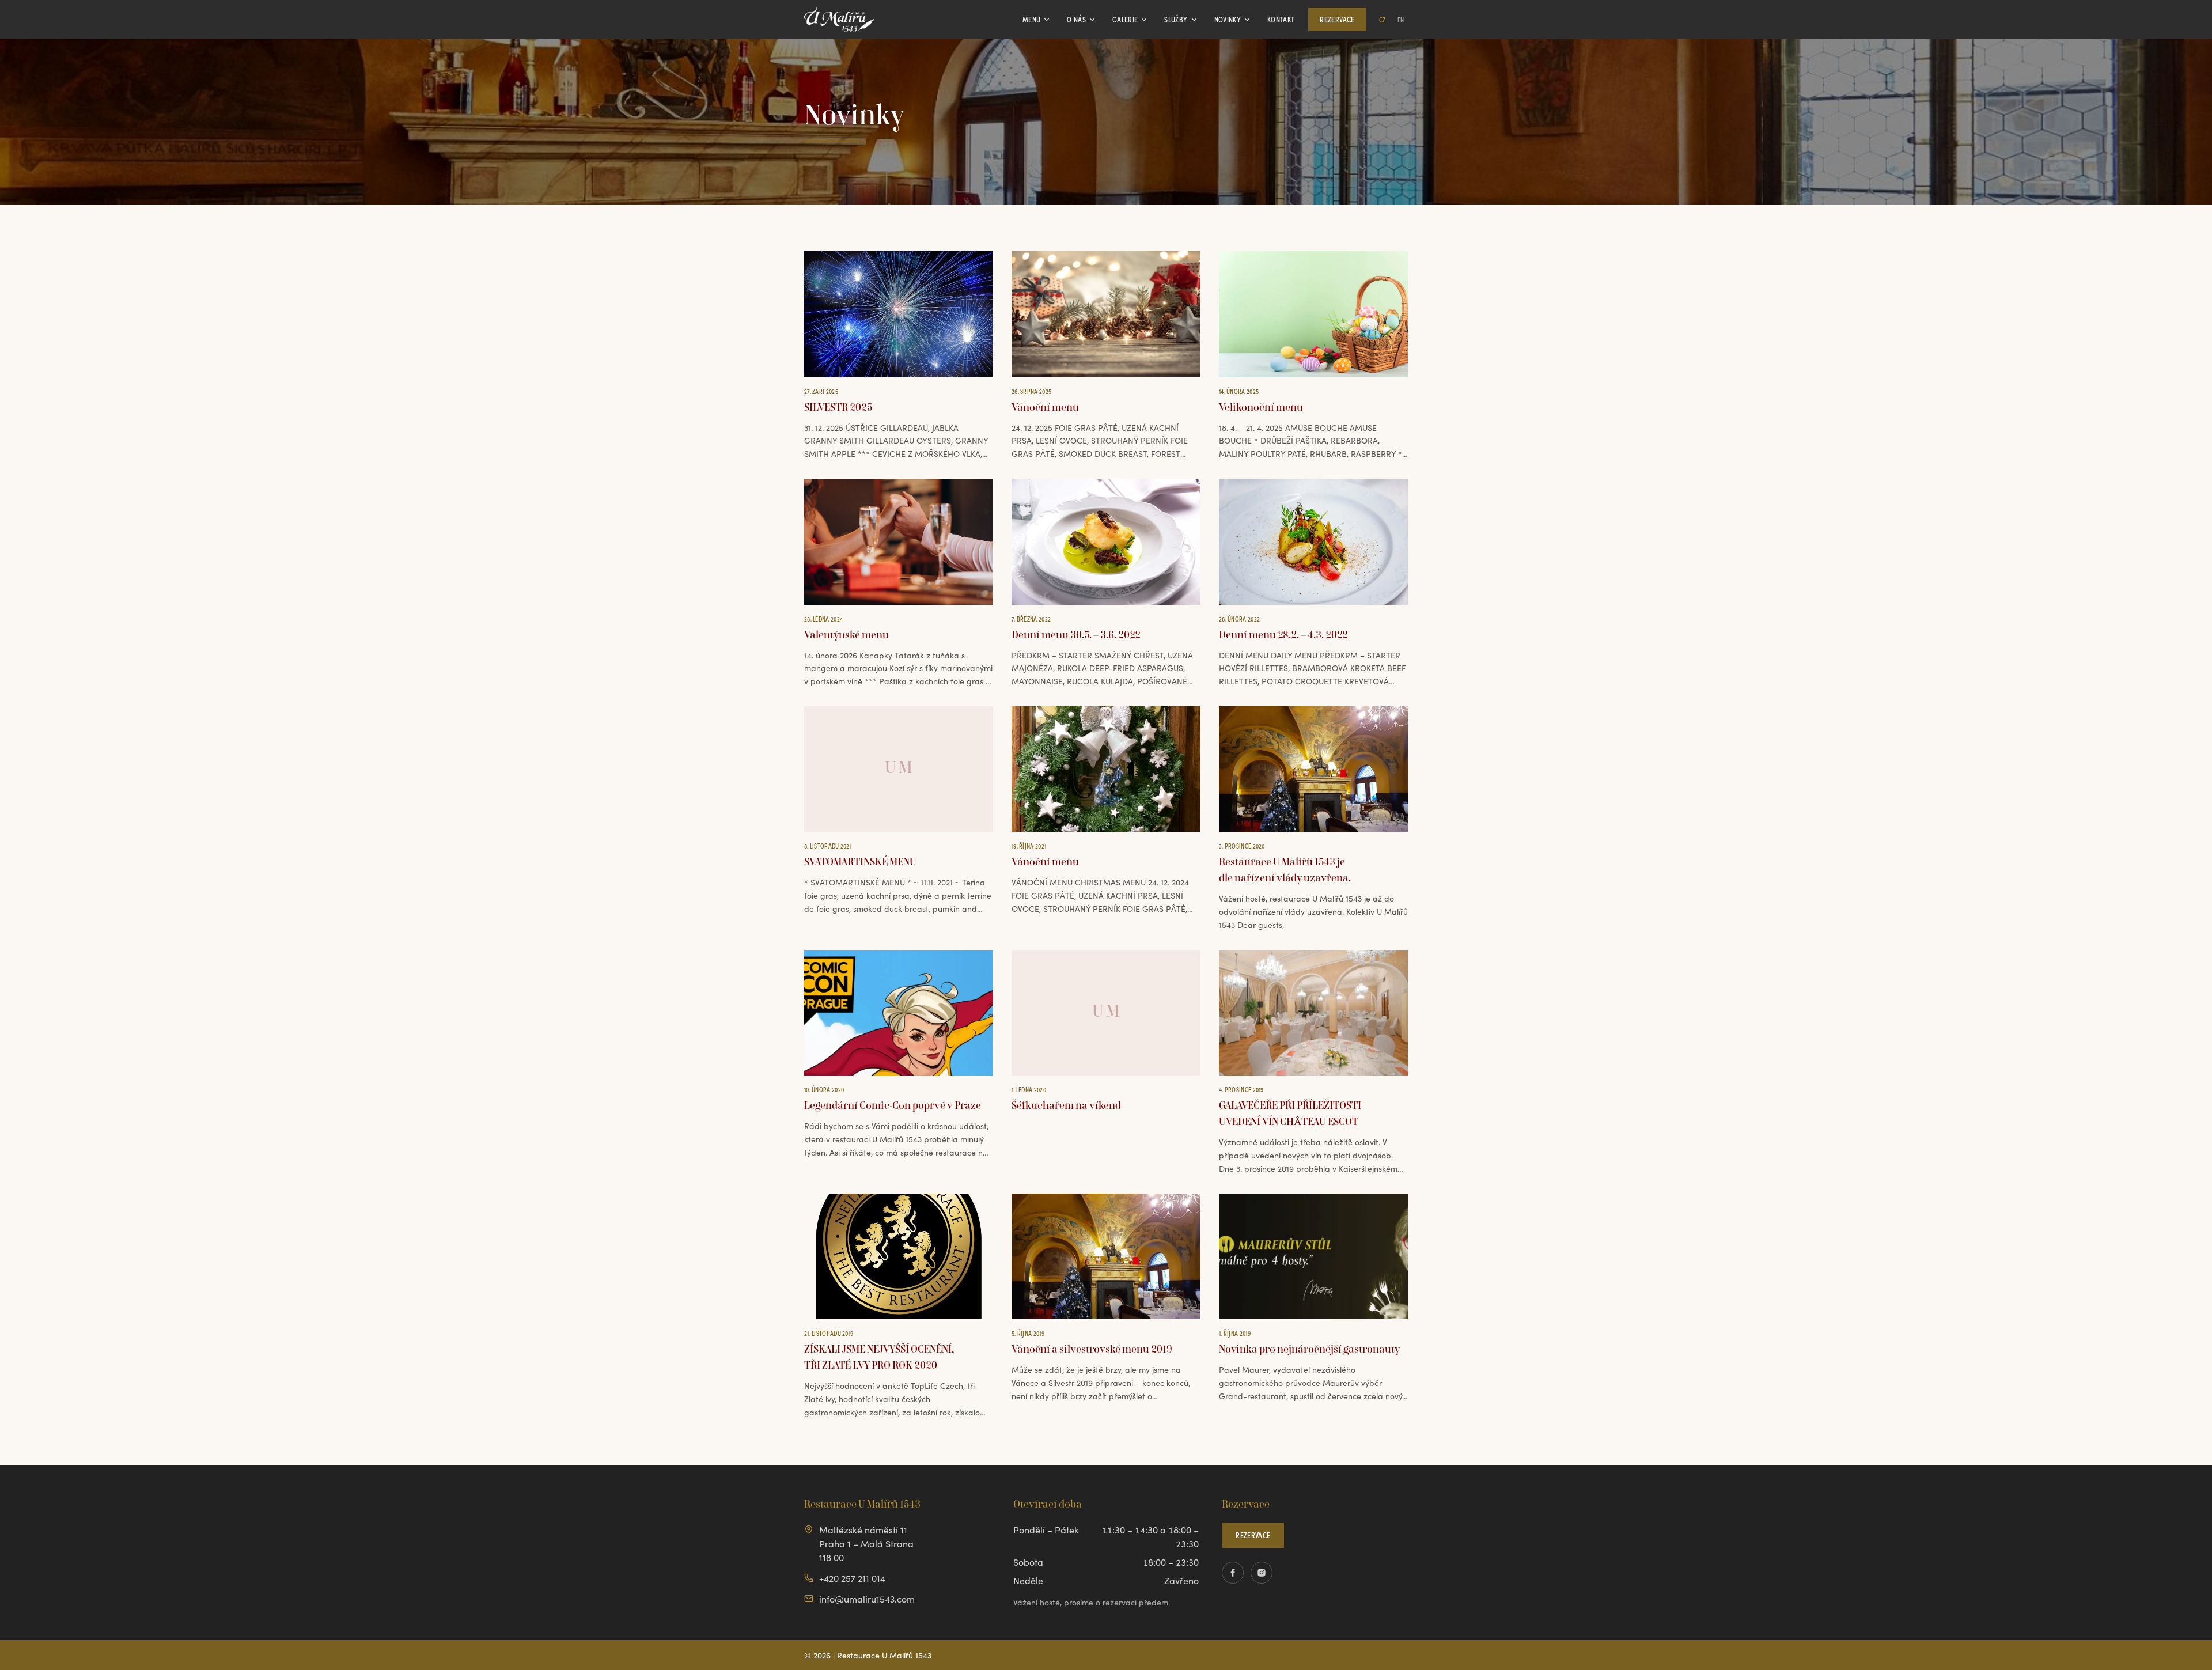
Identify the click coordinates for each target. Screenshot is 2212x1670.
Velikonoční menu (1261, 408)
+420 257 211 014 (852, 1578)
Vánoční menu (1045, 408)
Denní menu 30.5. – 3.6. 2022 (1076, 636)
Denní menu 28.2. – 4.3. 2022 (1283, 636)
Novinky (1228, 19)
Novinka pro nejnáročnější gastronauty (1309, 1350)
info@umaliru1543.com (867, 1599)
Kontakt (1281, 19)
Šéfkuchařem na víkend (1066, 1107)
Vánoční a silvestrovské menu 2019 (1092, 1350)
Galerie (1125, 19)
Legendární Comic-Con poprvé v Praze (893, 1107)
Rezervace (1337, 19)
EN (1401, 20)
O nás (1076, 19)
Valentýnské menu (846, 636)
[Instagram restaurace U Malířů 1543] (1262, 1573)
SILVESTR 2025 (838, 408)
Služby (1176, 19)
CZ (1382, 20)
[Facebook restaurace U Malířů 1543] (1233, 1573)
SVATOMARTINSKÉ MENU (860, 863)
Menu (1031, 19)
